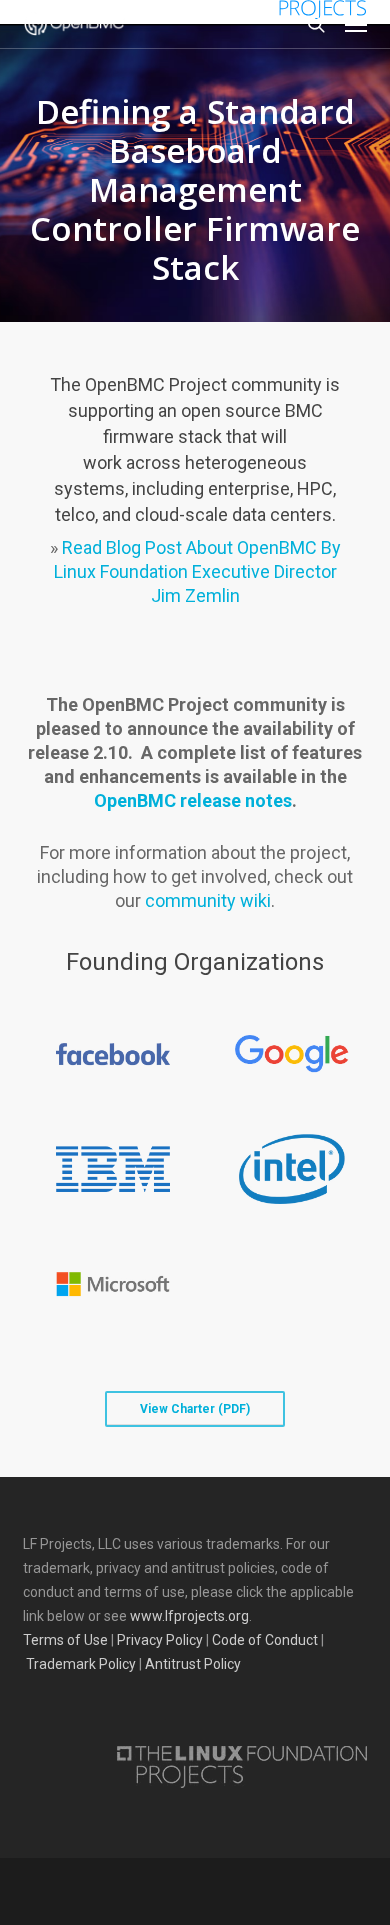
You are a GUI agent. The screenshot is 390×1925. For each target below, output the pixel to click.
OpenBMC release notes (193, 800)
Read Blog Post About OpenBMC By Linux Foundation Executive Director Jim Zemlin (197, 571)
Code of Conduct (265, 1640)
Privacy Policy (160, 1640)
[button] (356, 24)
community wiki (208, 900)
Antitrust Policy (193, 1664)
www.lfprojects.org (189, 1616)
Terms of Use (65, 1640)
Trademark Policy (81, 1664)
